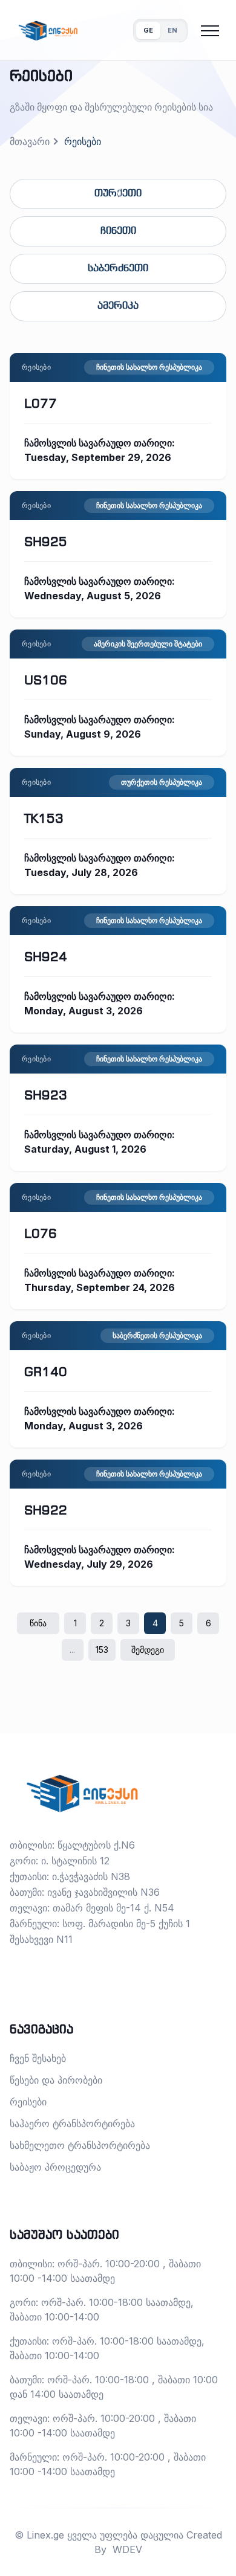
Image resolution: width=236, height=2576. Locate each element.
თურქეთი (118, 194)
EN (172, 30)
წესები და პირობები (56, 2080)
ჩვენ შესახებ (38, 2058)
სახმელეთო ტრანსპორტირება (80, 2145)
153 (102, 1650)
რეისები (28, 2102)
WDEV (127, 2549)
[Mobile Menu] (210, 31)
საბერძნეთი (118, 269)
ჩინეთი (118, 231)
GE (148, 30)
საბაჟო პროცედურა (55, 2167)
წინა (38, 1623)
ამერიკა (118, 306)
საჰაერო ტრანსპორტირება (72, 2124)
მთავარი (30, 141)
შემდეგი (148, 1650)
